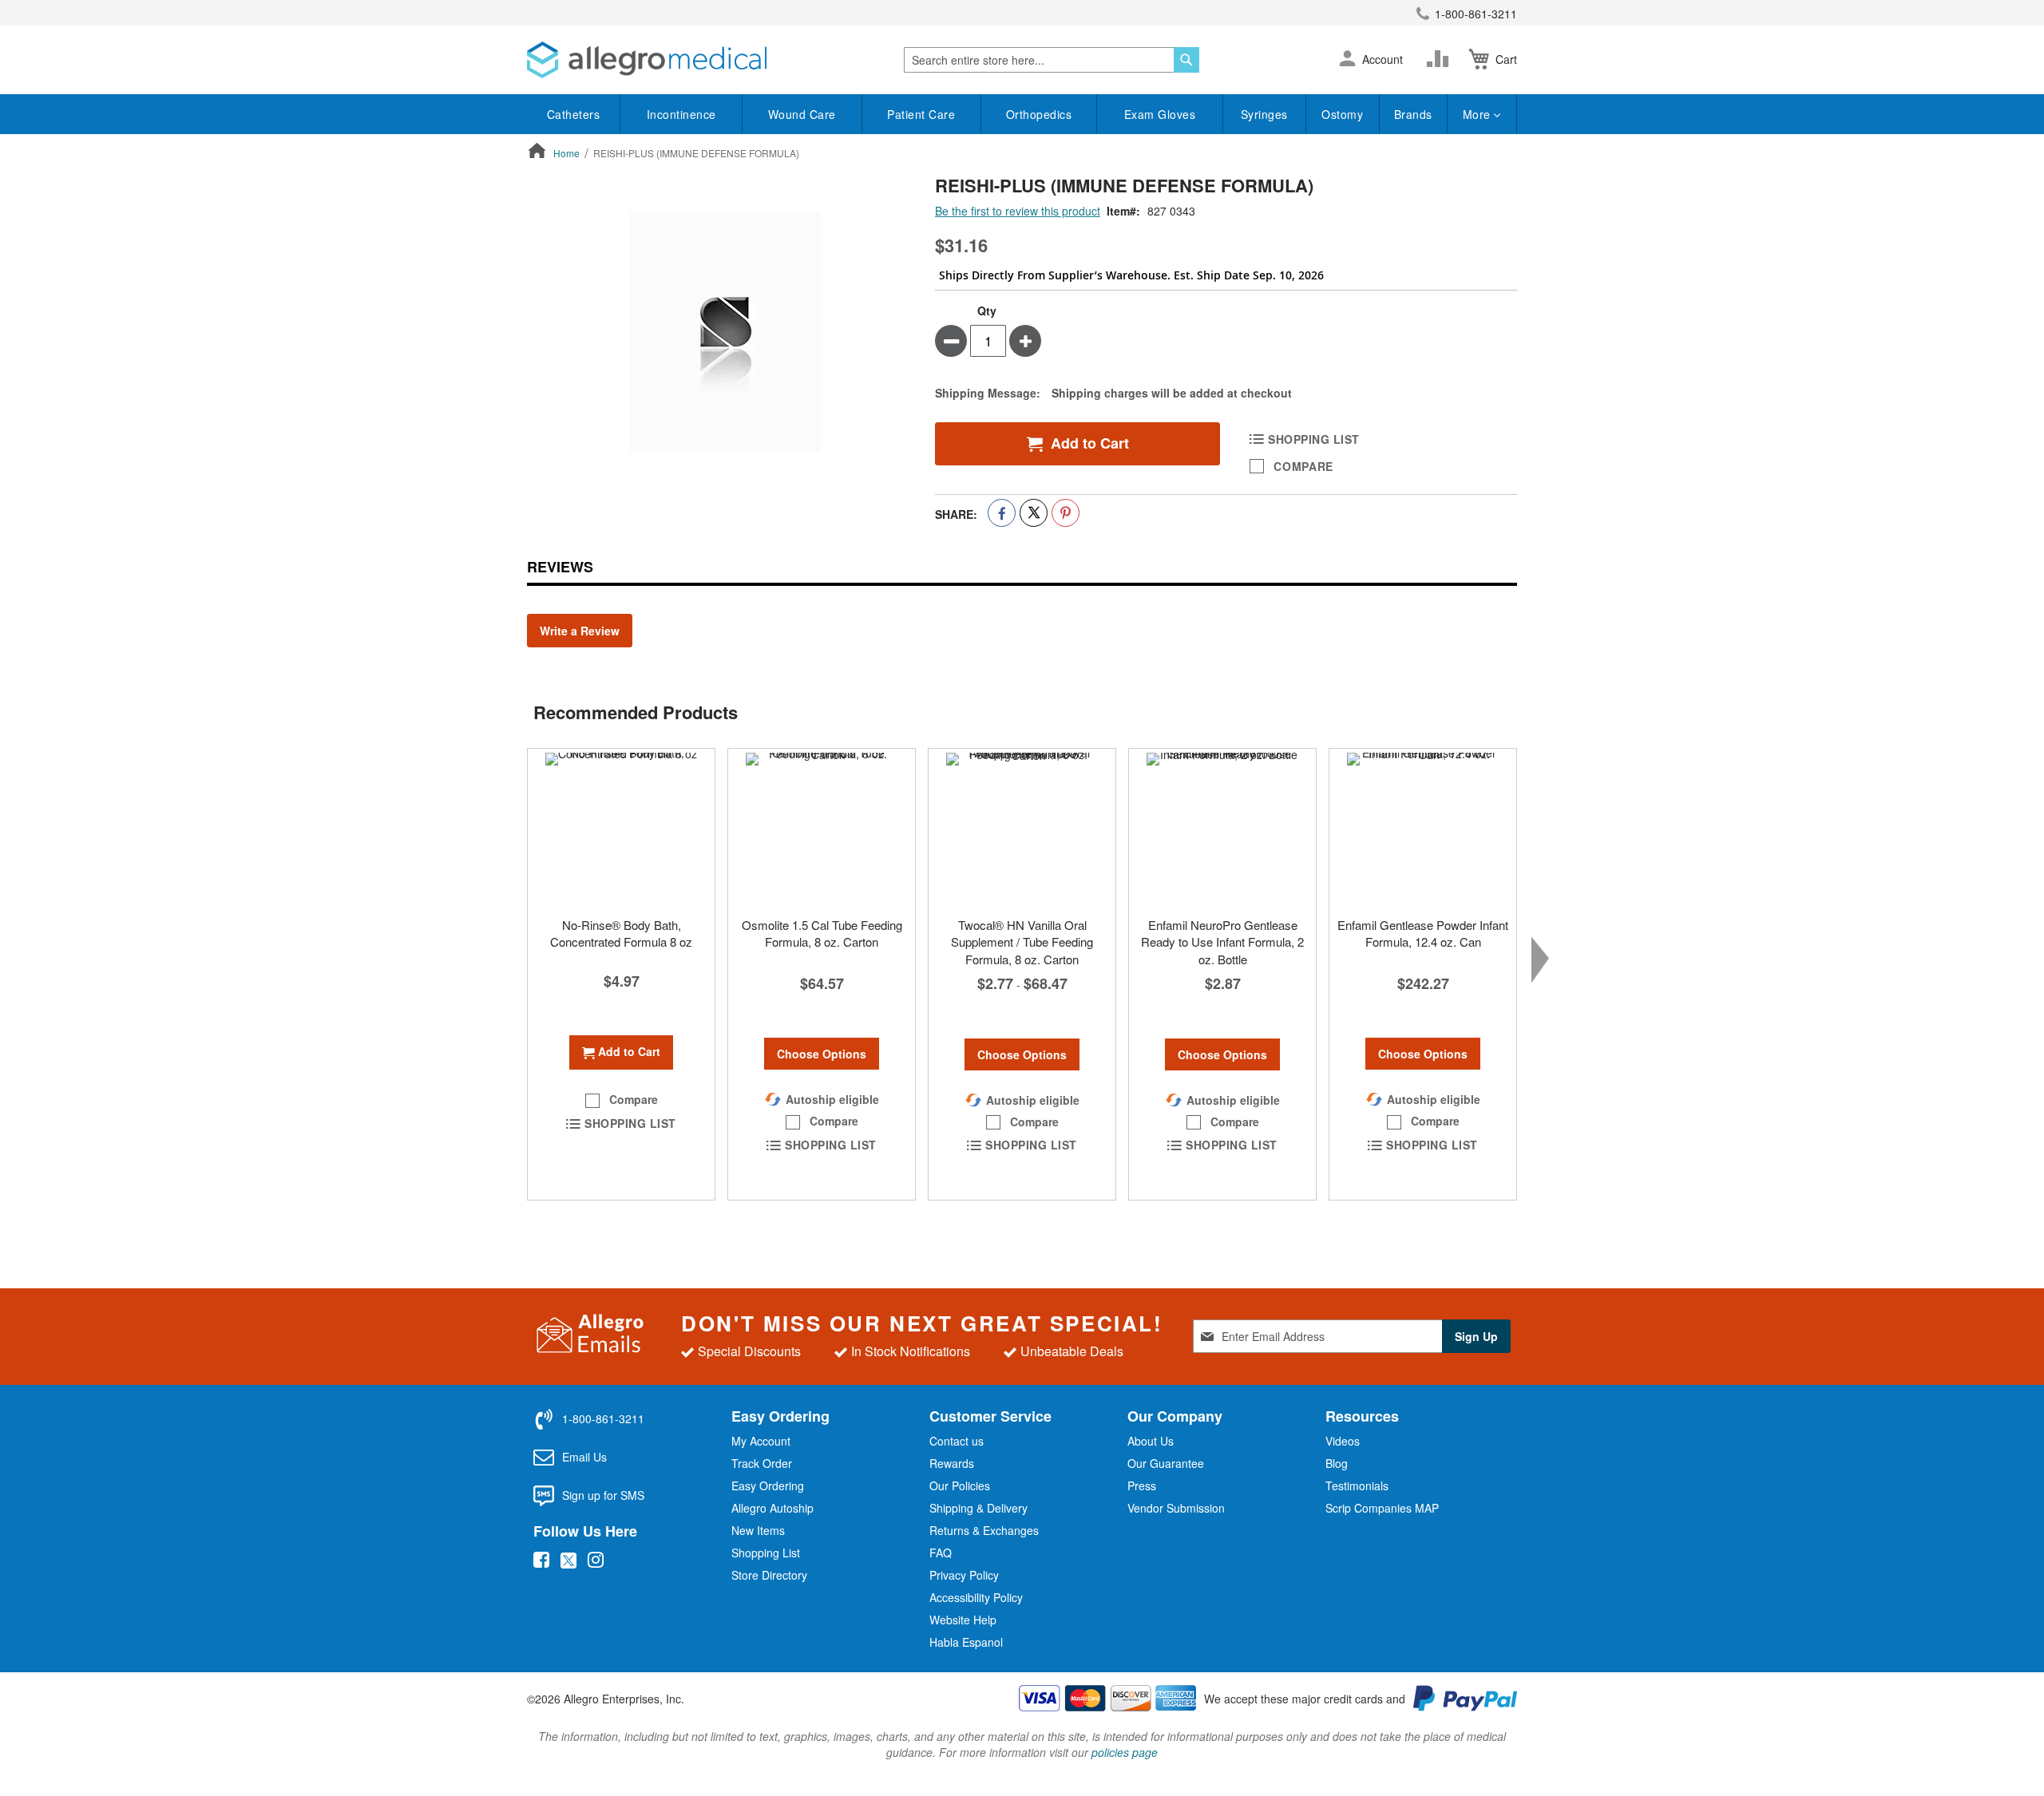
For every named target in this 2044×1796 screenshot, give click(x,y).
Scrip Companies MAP (1382, 1508)
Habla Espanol (966, 1642)
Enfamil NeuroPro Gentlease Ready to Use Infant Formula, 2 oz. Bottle (1222, 942)
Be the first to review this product (1018, 211)
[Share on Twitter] (1034, 513)
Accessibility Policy (976, 1597)
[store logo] (647, 60)
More (1479, 114)
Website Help (963, 1620)
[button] (1347, 60)
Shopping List (766, 1553)
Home (566, 153)
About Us (1151, 1441)
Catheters (574, 114)
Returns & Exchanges (984, 1530)
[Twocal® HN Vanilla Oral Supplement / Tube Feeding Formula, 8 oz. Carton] (1022, 829)
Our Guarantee (1166, 1463)
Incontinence (681, 114)
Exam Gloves (1160, 114)
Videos (1343, 1441)
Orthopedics (1039, 114)
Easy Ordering (768, 1485)
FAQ (941, 1553)
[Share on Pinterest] (1066, 513)
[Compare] (1441, 59)
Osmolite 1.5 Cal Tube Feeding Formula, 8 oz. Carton (822, 933)
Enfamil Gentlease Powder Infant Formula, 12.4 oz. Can (1423, 933)
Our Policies (960, 1485)
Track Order (762, 1463)
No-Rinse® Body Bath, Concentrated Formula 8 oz (621, 933)
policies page (1125, 1752)
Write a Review (580, 631)
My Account (761, 1441)
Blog (1337, 1463)
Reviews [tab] (560, 567)
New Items (758, 1530)
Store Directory (769, 1575)
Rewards (952, 1463)
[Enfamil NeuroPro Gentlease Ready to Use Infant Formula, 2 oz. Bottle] (1222, 829)
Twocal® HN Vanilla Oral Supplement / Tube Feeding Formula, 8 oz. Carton (1022, 942)
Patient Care (921, 114)
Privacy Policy (964, 1575)
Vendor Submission (1176, 1508)
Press (1142, 1485)
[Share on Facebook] (1002, 513)
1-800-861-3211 (1476, 14)
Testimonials (1357, 1485)
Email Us (584, 1457)
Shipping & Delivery (978, 1508)
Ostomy (1342, 114)
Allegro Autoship (772, 1508)
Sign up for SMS (603, 1495)
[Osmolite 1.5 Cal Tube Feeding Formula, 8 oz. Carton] (822, 829)
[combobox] (1052, 60)
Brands (1413, 114)
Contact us (957, 1441)
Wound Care (802, 114)
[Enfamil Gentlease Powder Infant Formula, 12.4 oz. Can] (1423, 829)
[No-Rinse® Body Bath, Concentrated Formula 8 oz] (621, 829)
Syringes (1264, 114)
